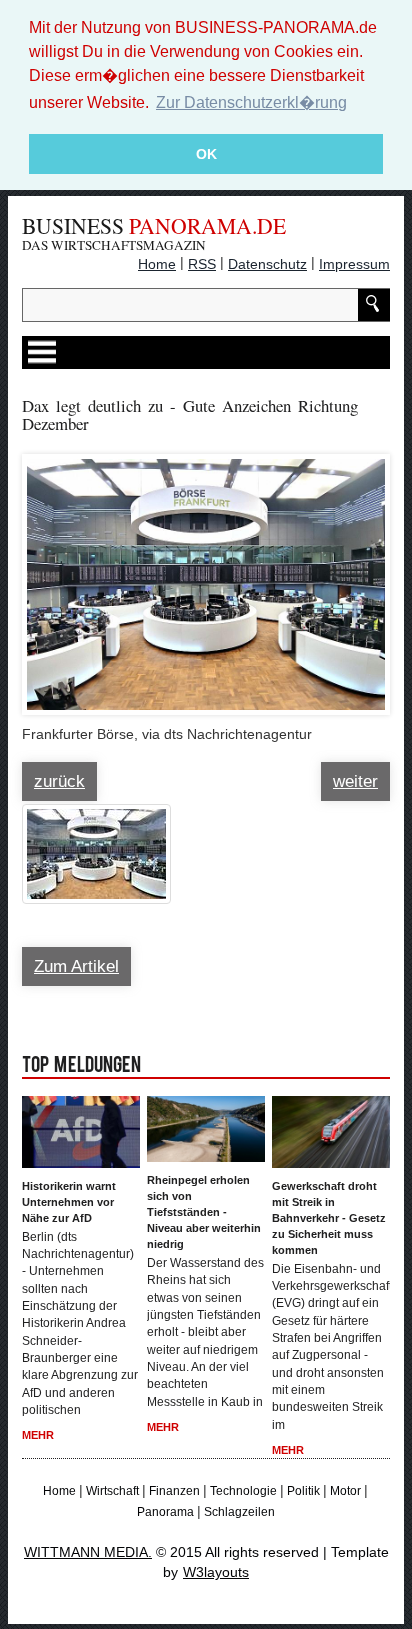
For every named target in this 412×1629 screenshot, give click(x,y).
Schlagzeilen (239, 1512)
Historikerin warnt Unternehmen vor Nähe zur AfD (69, 1202)
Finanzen (174, 1491)
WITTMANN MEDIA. (88, 1552)
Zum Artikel (76, 966)
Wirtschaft (112, 1491)
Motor (345, 1491)
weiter (355, 781)
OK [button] (206, 154)
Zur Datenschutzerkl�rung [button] (251, 102)
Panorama (165, 1512)
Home (157, 264)
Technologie (243, 1491)
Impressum (354, 264)
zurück (59, 781)
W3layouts (216, 1572)
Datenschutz (267, 264)
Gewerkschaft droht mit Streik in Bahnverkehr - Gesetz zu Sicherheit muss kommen (329, 1218)
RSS (202, 264)
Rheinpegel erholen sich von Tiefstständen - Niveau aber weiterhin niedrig (204, 1212)
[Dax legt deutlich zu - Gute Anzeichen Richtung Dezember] (206, 575)
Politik (303, 1491)
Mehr (38, 1435)
